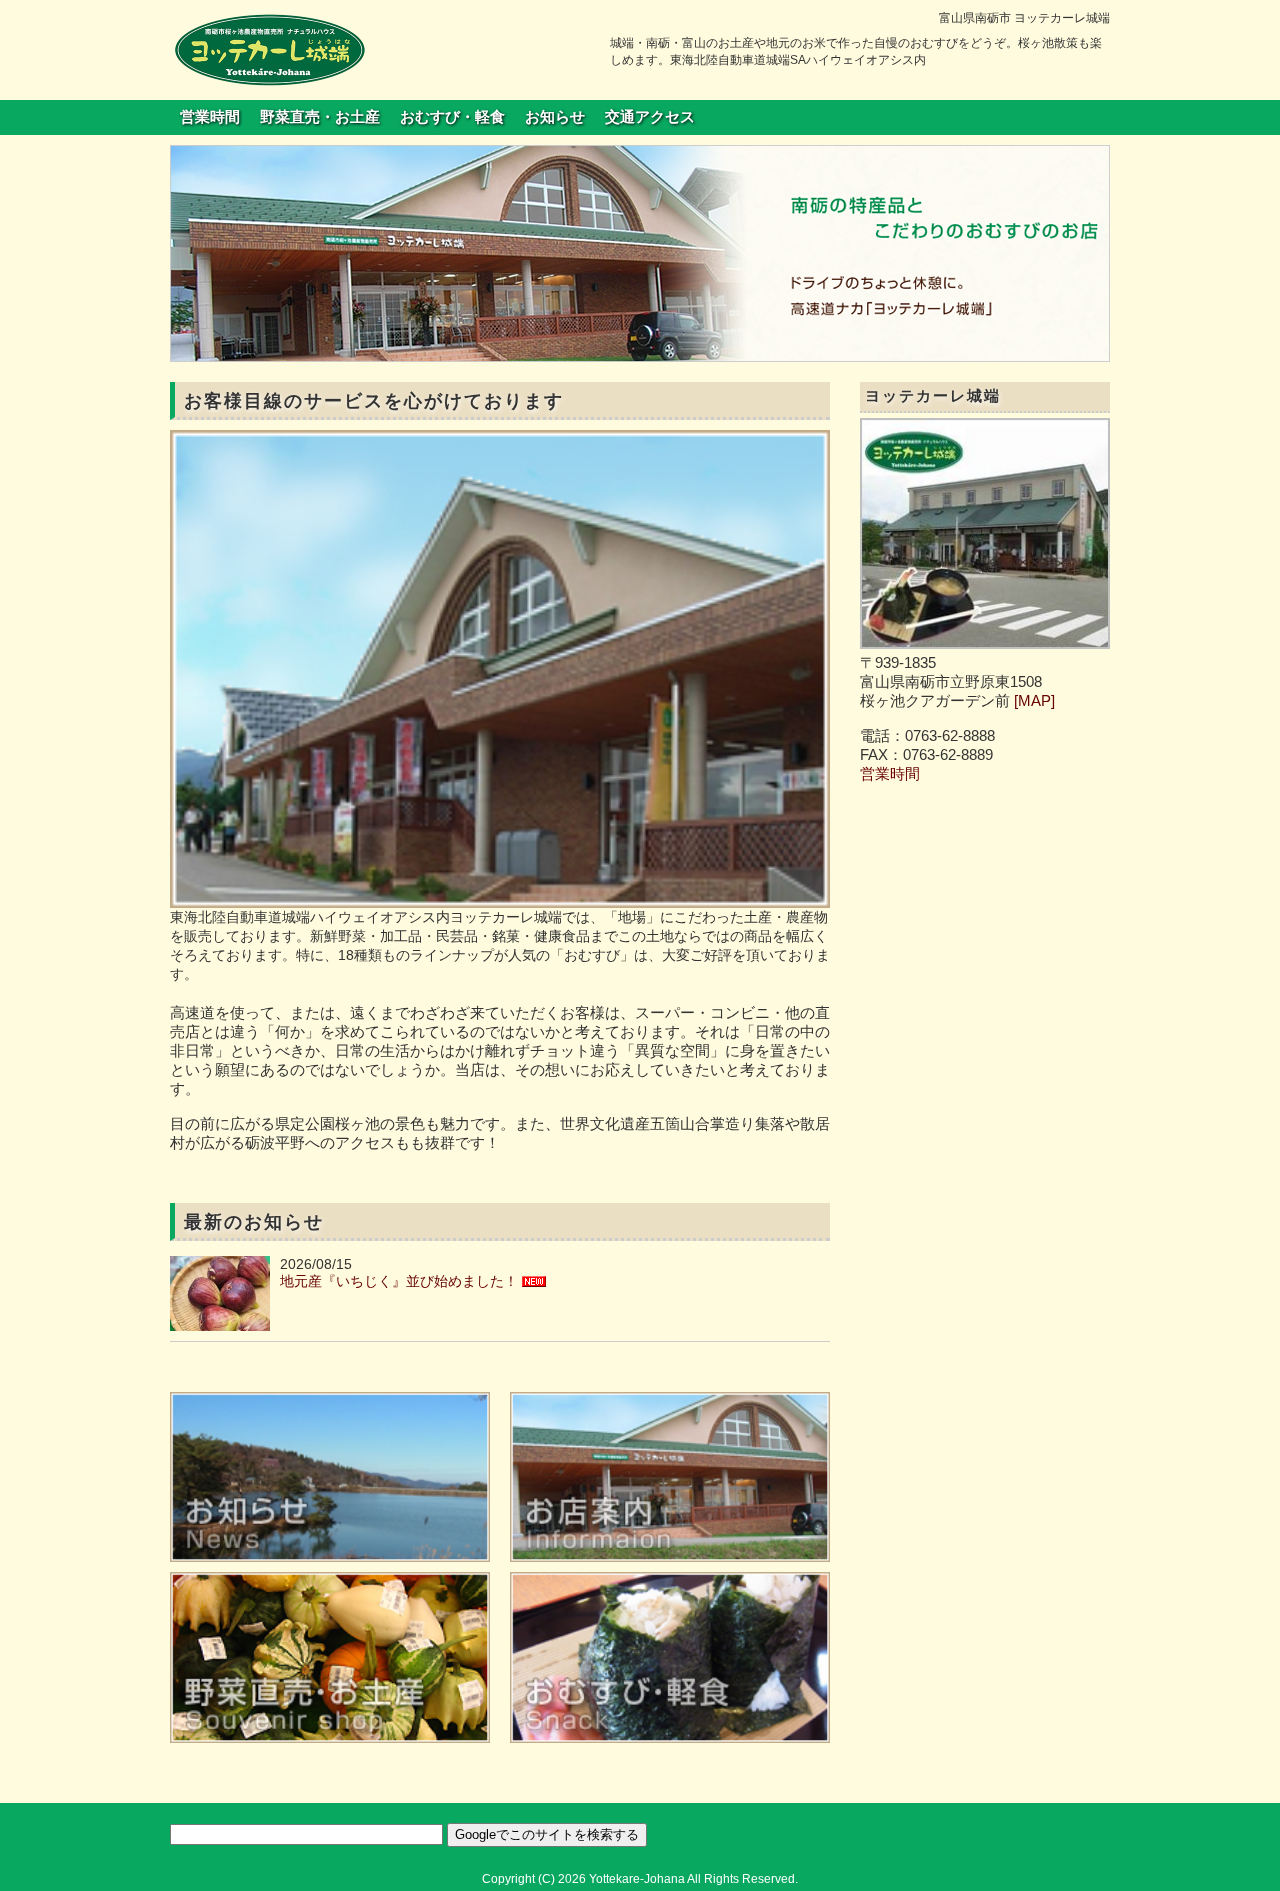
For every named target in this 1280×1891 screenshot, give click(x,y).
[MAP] (1034, 701)
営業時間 (210, 117)
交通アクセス (650, 117)
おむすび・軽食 (452, 117)
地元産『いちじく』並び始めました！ (399, 1281)
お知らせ (555, 117)
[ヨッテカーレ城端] (270, 49)
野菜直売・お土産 (320, 117)
